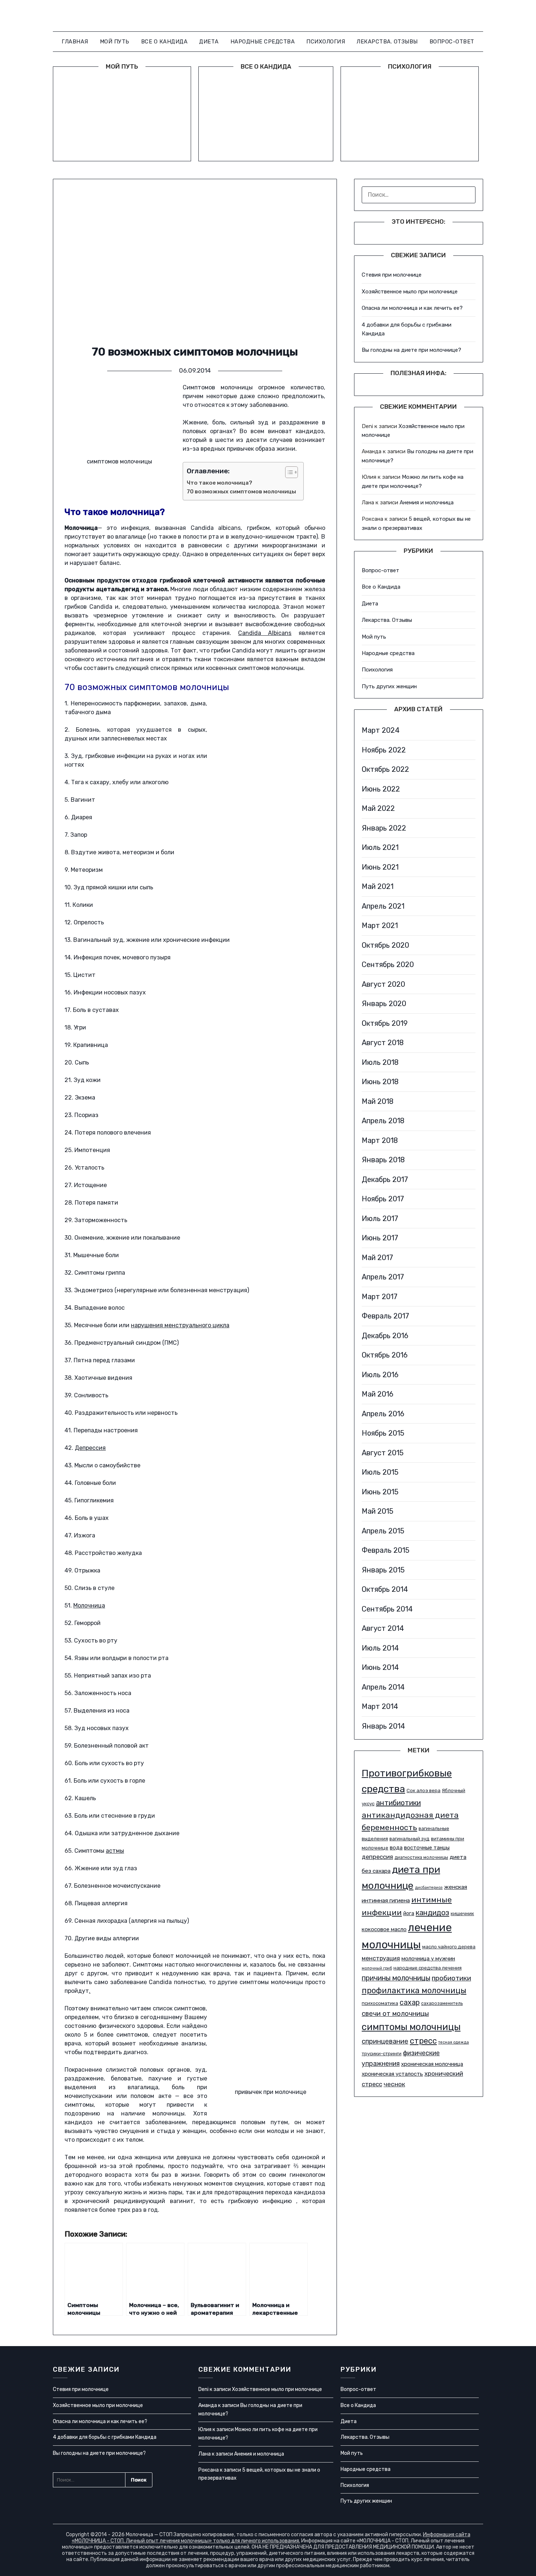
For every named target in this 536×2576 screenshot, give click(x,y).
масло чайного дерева (449, 1947)
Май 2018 (378, 1101)
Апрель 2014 (383, 1687)
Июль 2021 (380, 847)
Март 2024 (381, 730)
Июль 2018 (380, 1062)
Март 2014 (380, 1706)
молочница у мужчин (428, 1959)
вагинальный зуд (409, 1839)
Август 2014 (383, 1628)
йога (409, 1913)
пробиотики (451, 1978)
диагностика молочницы (421, 1857)
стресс (423, 2041)
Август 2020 (383, 984)
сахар (410, 2003)
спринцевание (385, 2041)
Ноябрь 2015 (383, 1433)
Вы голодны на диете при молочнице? (411, 350)
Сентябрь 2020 (388, 964)
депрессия (377, 1857)
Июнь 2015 (380, 1492)
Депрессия (90, 1448)
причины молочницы (396, 1978)
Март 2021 (380, 925)
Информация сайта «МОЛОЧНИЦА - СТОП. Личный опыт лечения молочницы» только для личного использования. (271, 2538)
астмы (115, 1851)
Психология (326, 42)
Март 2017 (380, 1297)
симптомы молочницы (411, 2027)
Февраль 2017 (385, 1316)
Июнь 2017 (380, 1238)
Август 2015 (383, 1453)
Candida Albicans (265, 633)
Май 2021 (378, 886)
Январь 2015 (383, 1570)
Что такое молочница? (220, 483)
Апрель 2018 (383, 1121)
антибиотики (398, 1803)
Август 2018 (383, 1043)
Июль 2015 (380, 1472)
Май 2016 (378, 1394)
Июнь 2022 (381, 789)
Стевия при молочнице (392, 275)
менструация (381, 1958)
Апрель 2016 (383, 1414)
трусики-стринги (382, 2054)
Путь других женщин (389, 686)
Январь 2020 (384, 1004)
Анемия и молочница (427, 503)
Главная (75, 42)
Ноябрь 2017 (383, 1199)
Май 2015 (378, 1511)
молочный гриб (377, 1968)
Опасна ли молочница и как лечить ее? (412, 308)
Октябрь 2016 (385, 1355)
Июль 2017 (380, 1218)
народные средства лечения (428, 1968)
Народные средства (263, 42)
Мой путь (115, 42)
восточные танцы (427, 1848)
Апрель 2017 (383, 1277)
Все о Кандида (164, 42)
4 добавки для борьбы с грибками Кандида (105, 2437)
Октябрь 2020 (385, 945)
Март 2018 (380, 1140)
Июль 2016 (380, 1375)
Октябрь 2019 (385, 1023)
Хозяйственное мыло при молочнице (410, 292)
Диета (209, 42)
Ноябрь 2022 (384, 750)
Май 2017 (377, 1258)
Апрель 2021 (383, 906)
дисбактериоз (429, 1888)
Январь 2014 (383, 1726)
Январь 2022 (384, 828)
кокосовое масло (384, 1929)
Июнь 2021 (380, 867)
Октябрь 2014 (385, 1589)
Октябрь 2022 (385, 769)
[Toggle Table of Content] (288, 472)
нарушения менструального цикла (180, 1325)
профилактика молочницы (414, 1990)
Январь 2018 (383, 1160)
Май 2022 (378, 808)
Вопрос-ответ (452, 42)
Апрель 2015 (383, 1531)
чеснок (394, 2084)
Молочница (89, 1605)
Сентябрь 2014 (387, 1609)
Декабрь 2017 (385, 1179)
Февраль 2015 (386, 1550)
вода (396, 1848)
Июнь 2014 (380, 1667)
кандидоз (432, 1913)
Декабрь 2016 (385, 1336)
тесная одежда (454, 2042)
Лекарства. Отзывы (387, 42)
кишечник (462, 1913)
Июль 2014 (380, 1648)
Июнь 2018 (380, 1082)
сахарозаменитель (442, 2003)
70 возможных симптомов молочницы (241, 492)
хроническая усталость (392, 2074)
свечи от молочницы (395, 2014)
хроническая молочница (432, 2064)
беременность (389, 1827)
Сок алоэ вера (424, 1791)
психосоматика (380, 2003)
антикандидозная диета (410, 1815)
